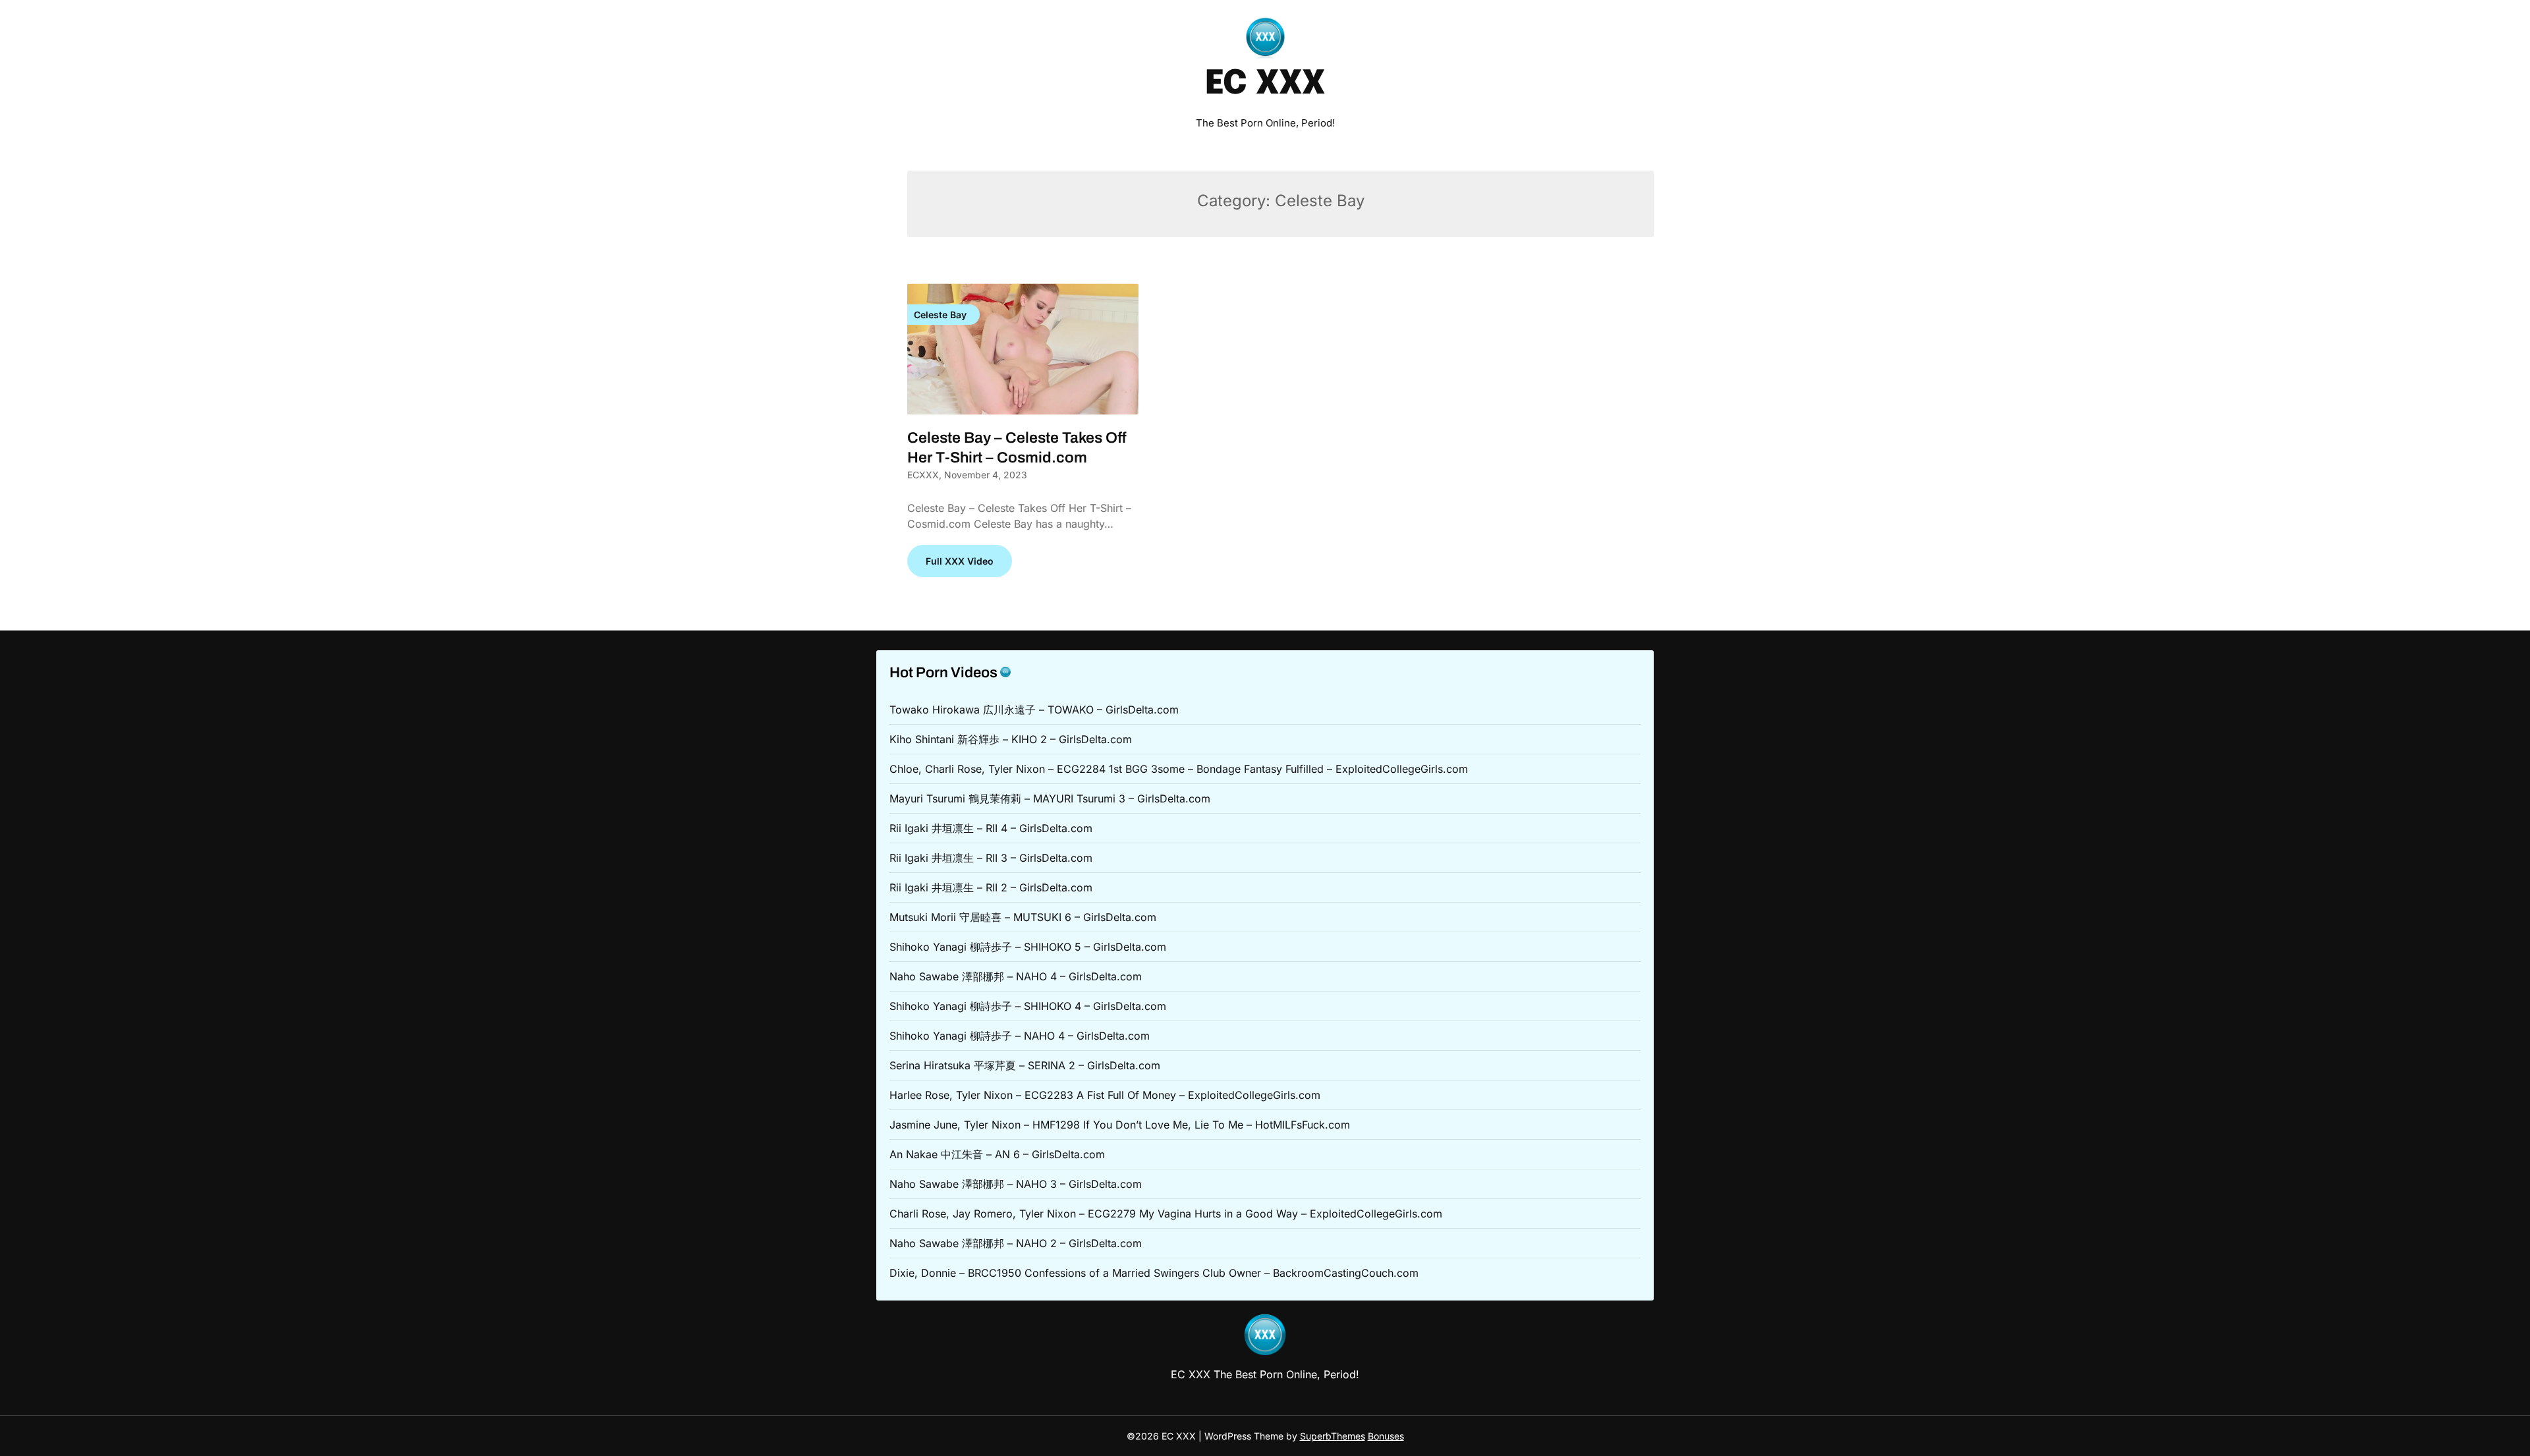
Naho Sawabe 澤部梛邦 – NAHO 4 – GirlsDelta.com (1016, 976)
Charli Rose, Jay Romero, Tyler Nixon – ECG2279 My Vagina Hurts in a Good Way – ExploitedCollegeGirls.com (1166, 1214)
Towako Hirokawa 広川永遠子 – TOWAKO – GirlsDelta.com (1034, 710)
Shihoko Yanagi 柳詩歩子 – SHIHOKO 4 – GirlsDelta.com (1028, 1006)
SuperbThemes (1333, 1436)
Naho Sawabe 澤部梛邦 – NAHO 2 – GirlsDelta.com (1016, 1243)
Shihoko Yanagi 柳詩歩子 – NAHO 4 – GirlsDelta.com (1020, 1036)
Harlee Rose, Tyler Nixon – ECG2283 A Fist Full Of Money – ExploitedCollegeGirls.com (1105, 1095)
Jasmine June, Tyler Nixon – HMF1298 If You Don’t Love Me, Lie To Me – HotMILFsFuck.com (1120, 1125)
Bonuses (1386, 1436)
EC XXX (1265, 84)
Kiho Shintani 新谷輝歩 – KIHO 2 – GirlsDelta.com (1011, 739)
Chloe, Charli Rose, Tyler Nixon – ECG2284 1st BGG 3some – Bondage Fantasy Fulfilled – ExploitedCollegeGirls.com (1179, 769)
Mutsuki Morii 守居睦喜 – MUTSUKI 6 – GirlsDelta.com (1023, 917)
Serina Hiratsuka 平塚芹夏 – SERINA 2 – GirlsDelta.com (1025, 1065)
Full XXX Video (960, 561)
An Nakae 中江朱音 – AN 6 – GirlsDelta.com (997, 1154)
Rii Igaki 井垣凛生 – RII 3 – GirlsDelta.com (991, 858)
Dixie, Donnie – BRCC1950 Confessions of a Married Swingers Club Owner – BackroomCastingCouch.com (1154, 1273)
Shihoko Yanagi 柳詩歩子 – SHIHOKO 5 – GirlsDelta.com (1028, 947)
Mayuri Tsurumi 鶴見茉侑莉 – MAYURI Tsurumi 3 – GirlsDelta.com (1050, 798)
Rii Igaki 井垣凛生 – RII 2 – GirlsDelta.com (991, 887)
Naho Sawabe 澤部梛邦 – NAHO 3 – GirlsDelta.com (1016, 1184)
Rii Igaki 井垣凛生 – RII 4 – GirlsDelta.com (991, 828)
